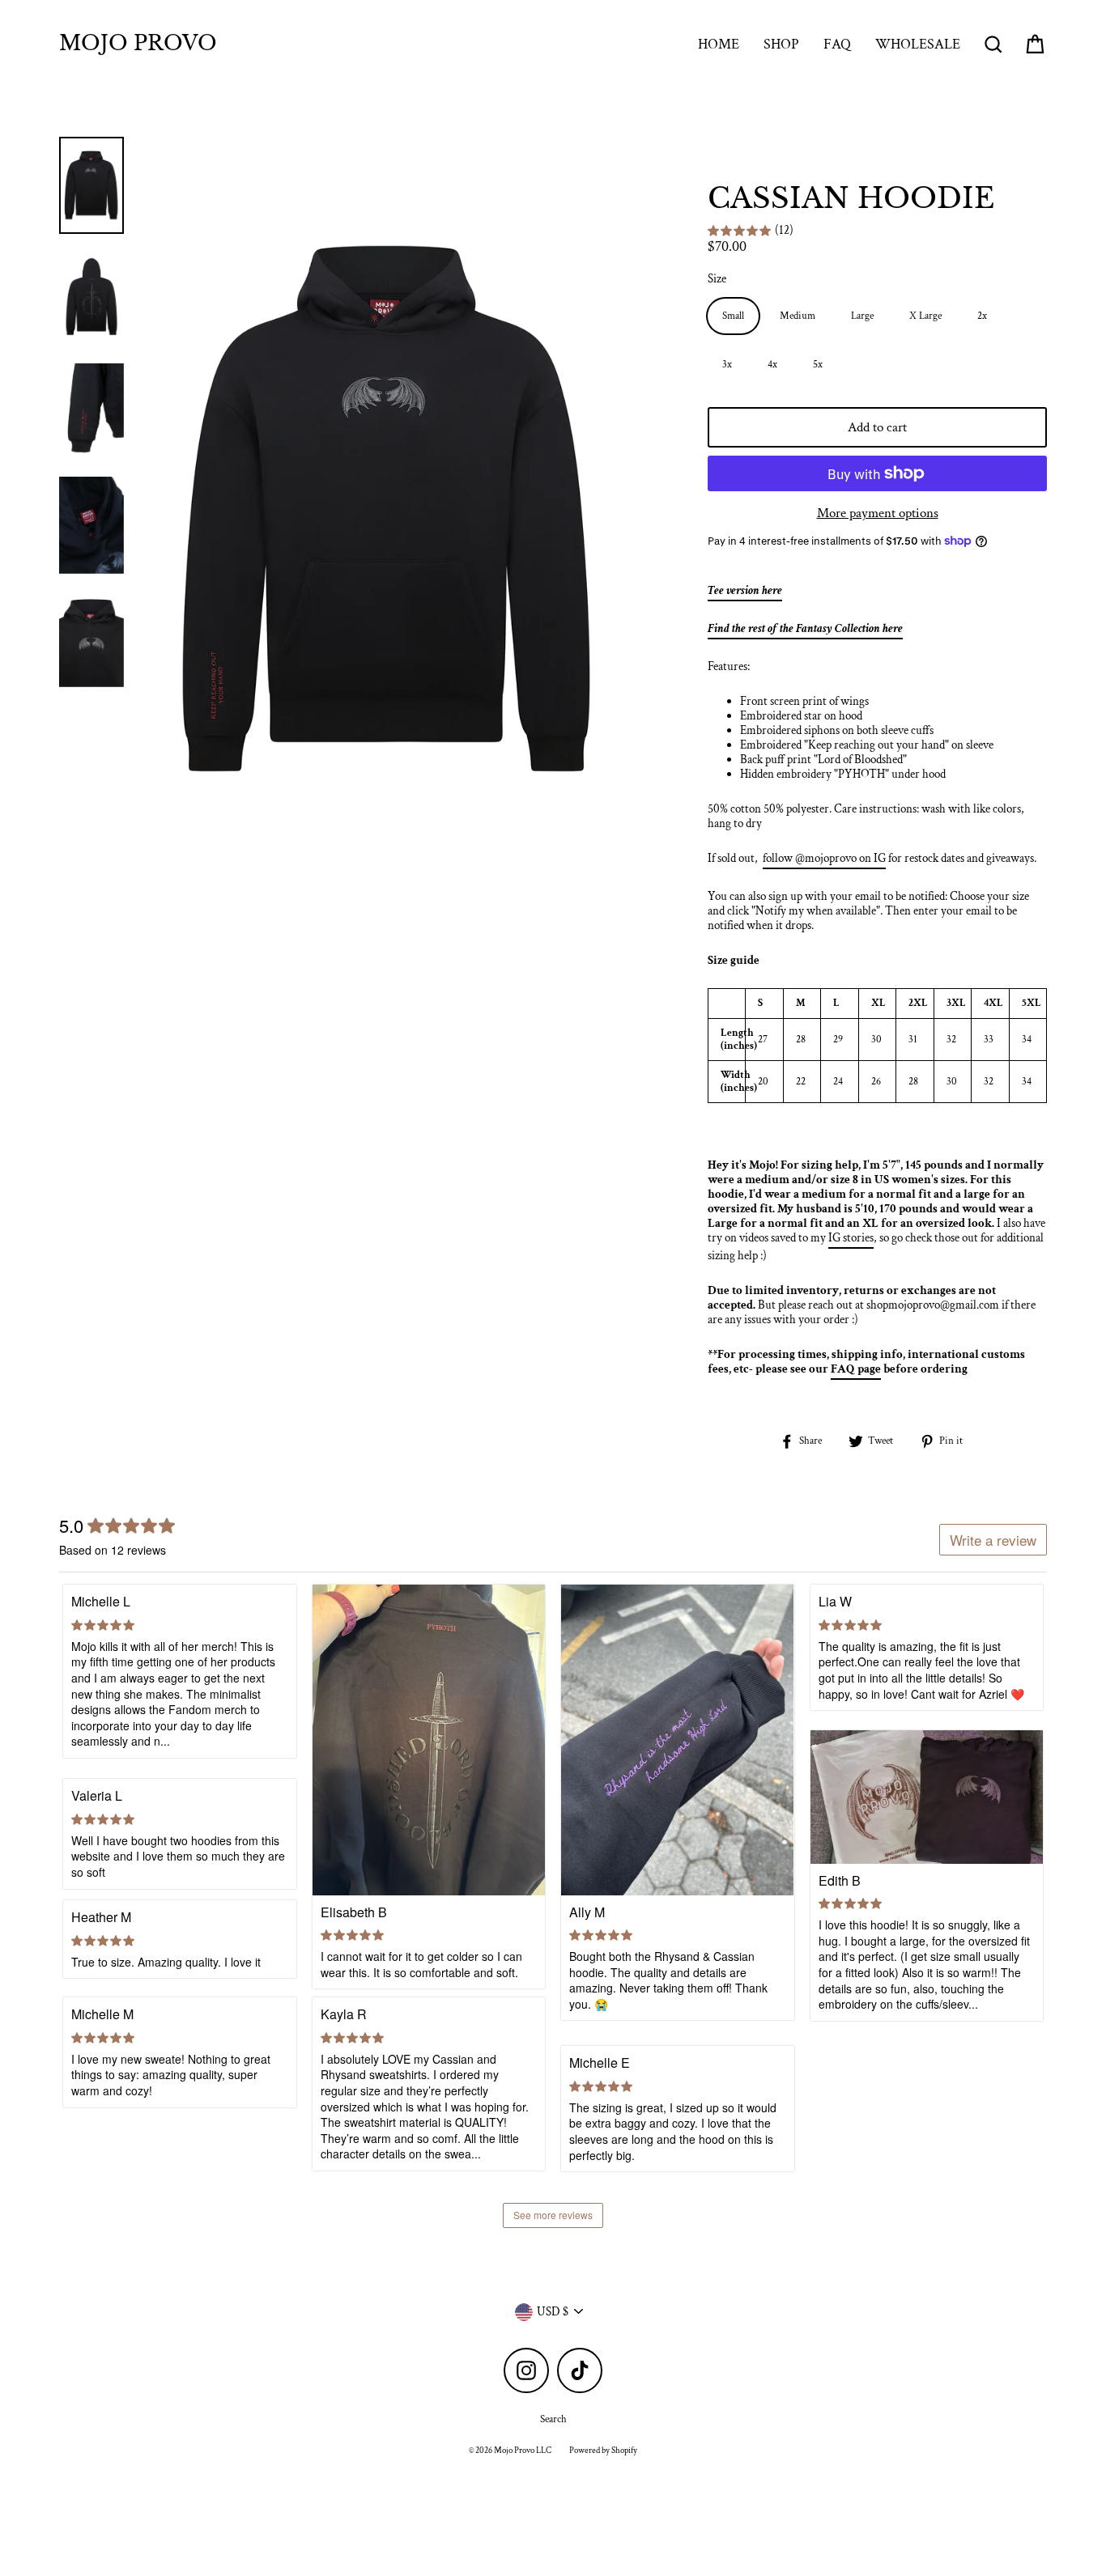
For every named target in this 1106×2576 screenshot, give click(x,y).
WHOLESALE (918, 44)
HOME (719, 44)
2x (982, 316)
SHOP (781, 44)
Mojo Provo (138, 44)
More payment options (878, 513)
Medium (798, 316)
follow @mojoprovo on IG (824, 859)
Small (733, 316)
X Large (925, 316)
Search (553, 2419)
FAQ (837, 44)
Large (862, 316)
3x (727, 365)
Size (717, 279)
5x (818, 365)
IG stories (851, 1238)
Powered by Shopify (603, 2451)
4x (772, 365)
